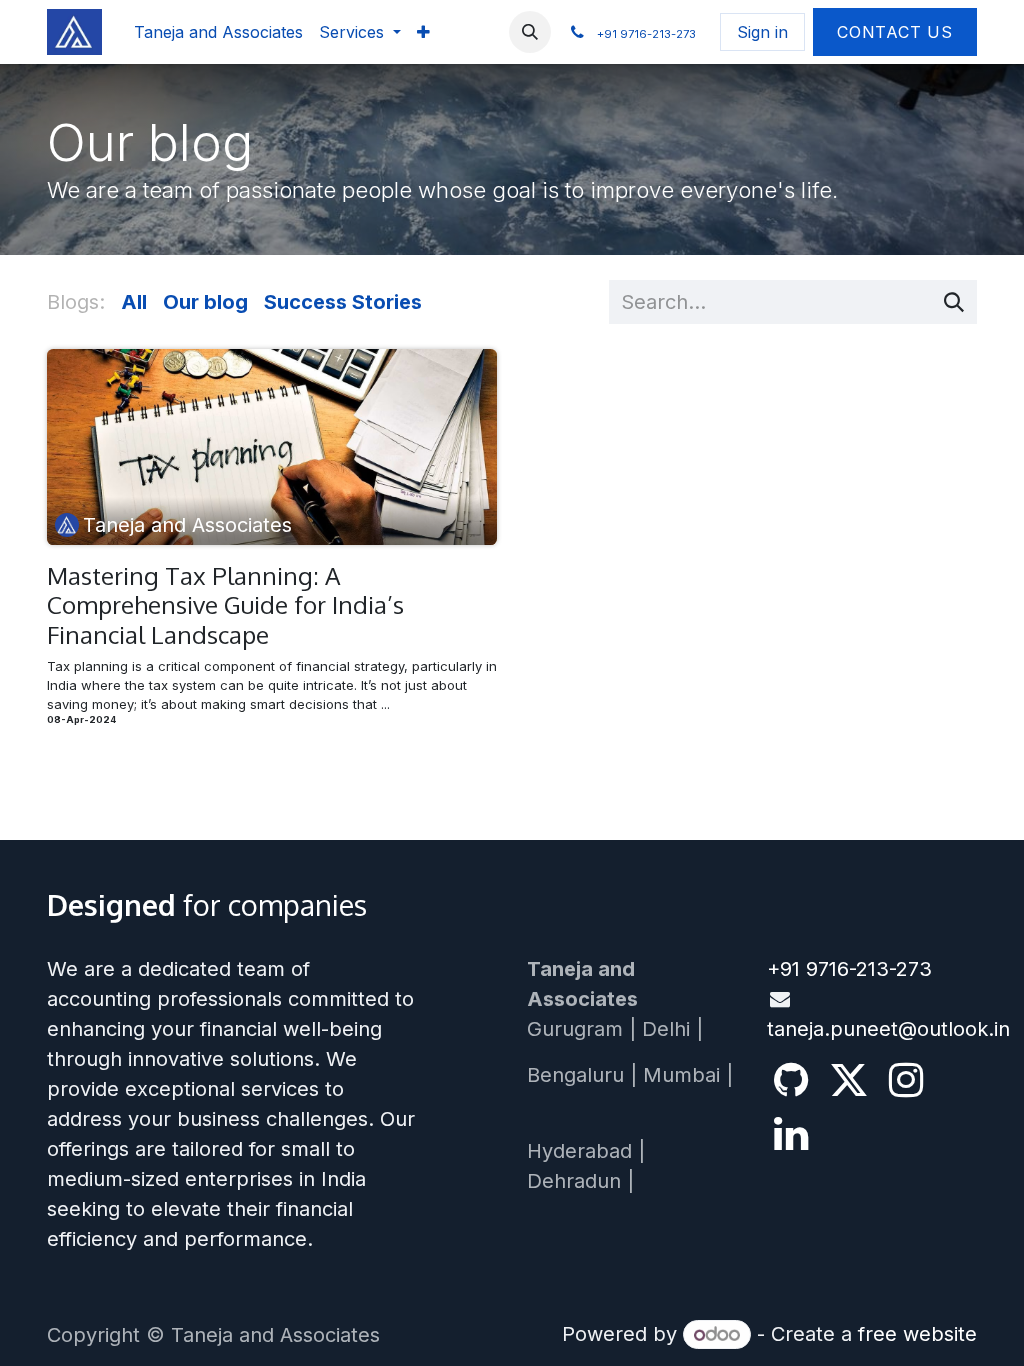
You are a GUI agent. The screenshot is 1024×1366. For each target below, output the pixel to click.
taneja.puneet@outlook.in (888, 1029)
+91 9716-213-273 (849, 969)
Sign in (762, 32)
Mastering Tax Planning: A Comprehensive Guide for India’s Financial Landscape (225, 605)
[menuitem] (218, 32)
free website (917, 1334)
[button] (530, 32)
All (134, 302)
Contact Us (895, 32)
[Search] (954, 302)
